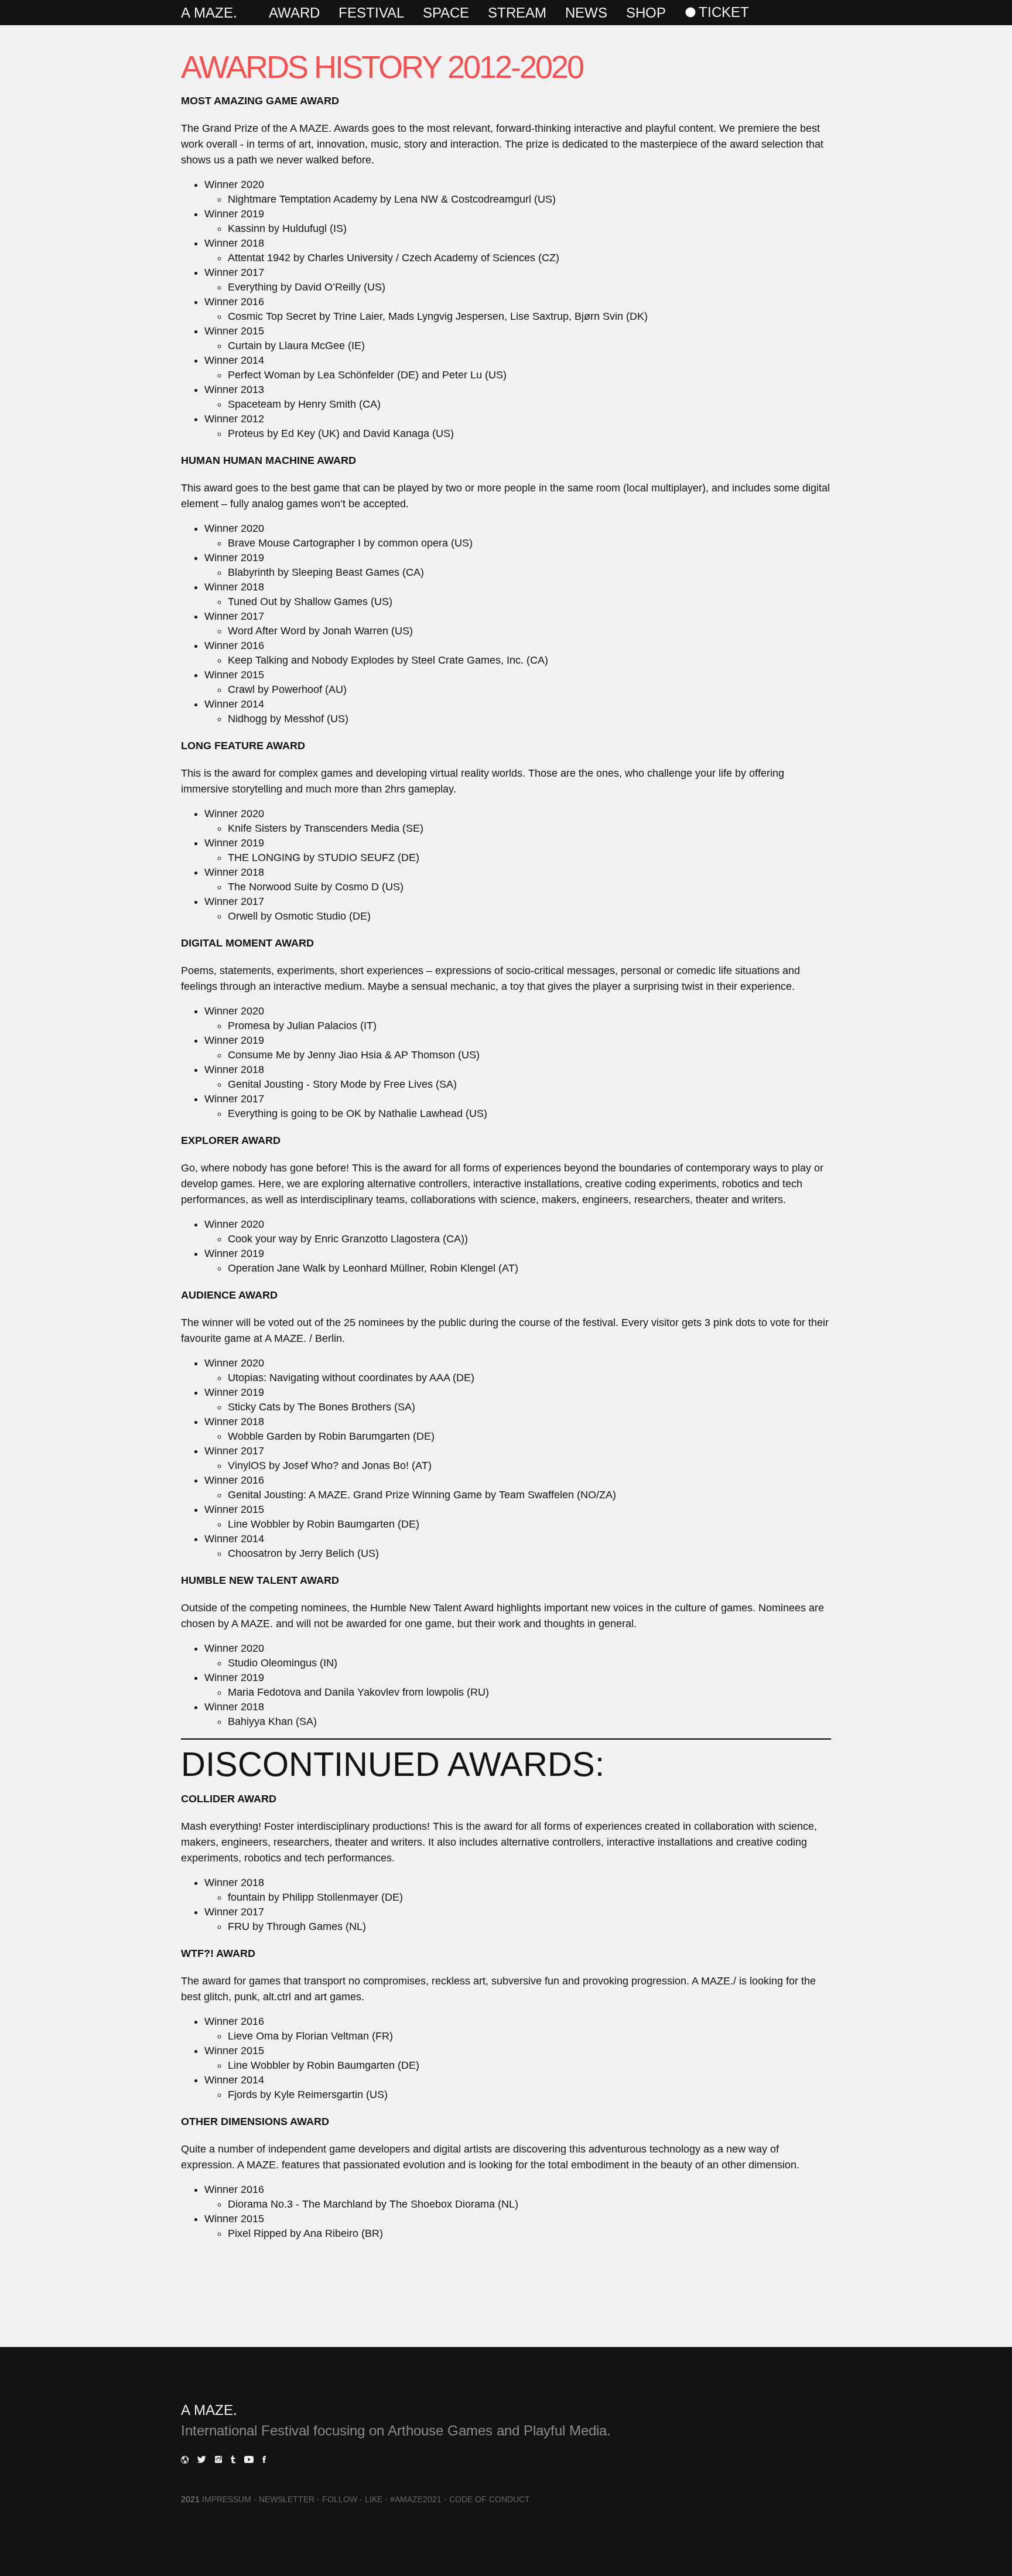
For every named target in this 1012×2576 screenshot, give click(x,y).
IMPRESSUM (227, 2499)
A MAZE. (209, 13)
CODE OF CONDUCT (490, 2499)
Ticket (724, 12)
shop (646, 13)
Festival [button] (371, 13)
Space (446, 13)
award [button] (294, 13)
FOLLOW (340, 2499)
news (586, 13)
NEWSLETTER (287, 2499)
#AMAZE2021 (416, 2499)
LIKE (374, 2499)
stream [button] (517, 13)
